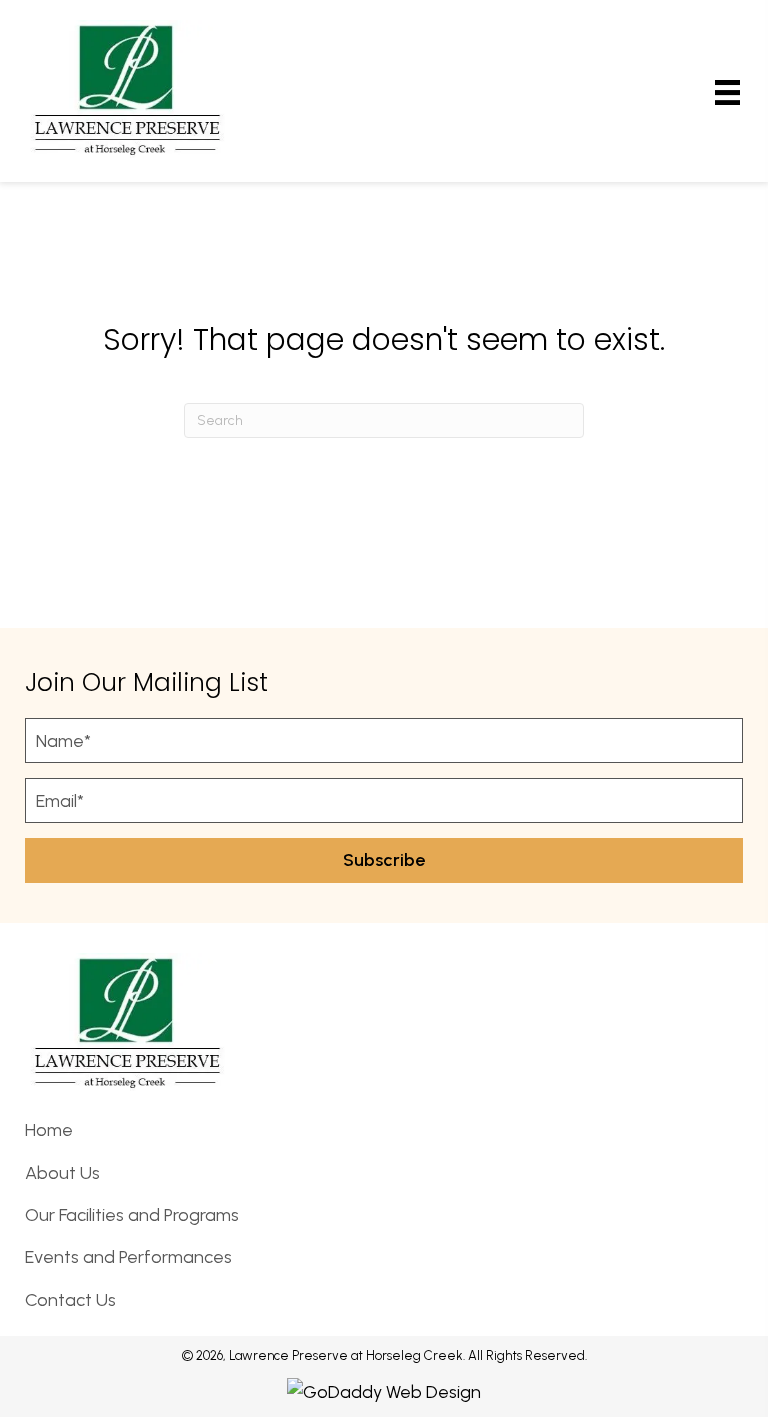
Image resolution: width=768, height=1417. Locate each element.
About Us (62, 1173)
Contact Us (70, 1300)
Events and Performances (128, 1257)
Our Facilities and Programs (132, 1215)
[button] (384, 860)
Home (49, 1130)
